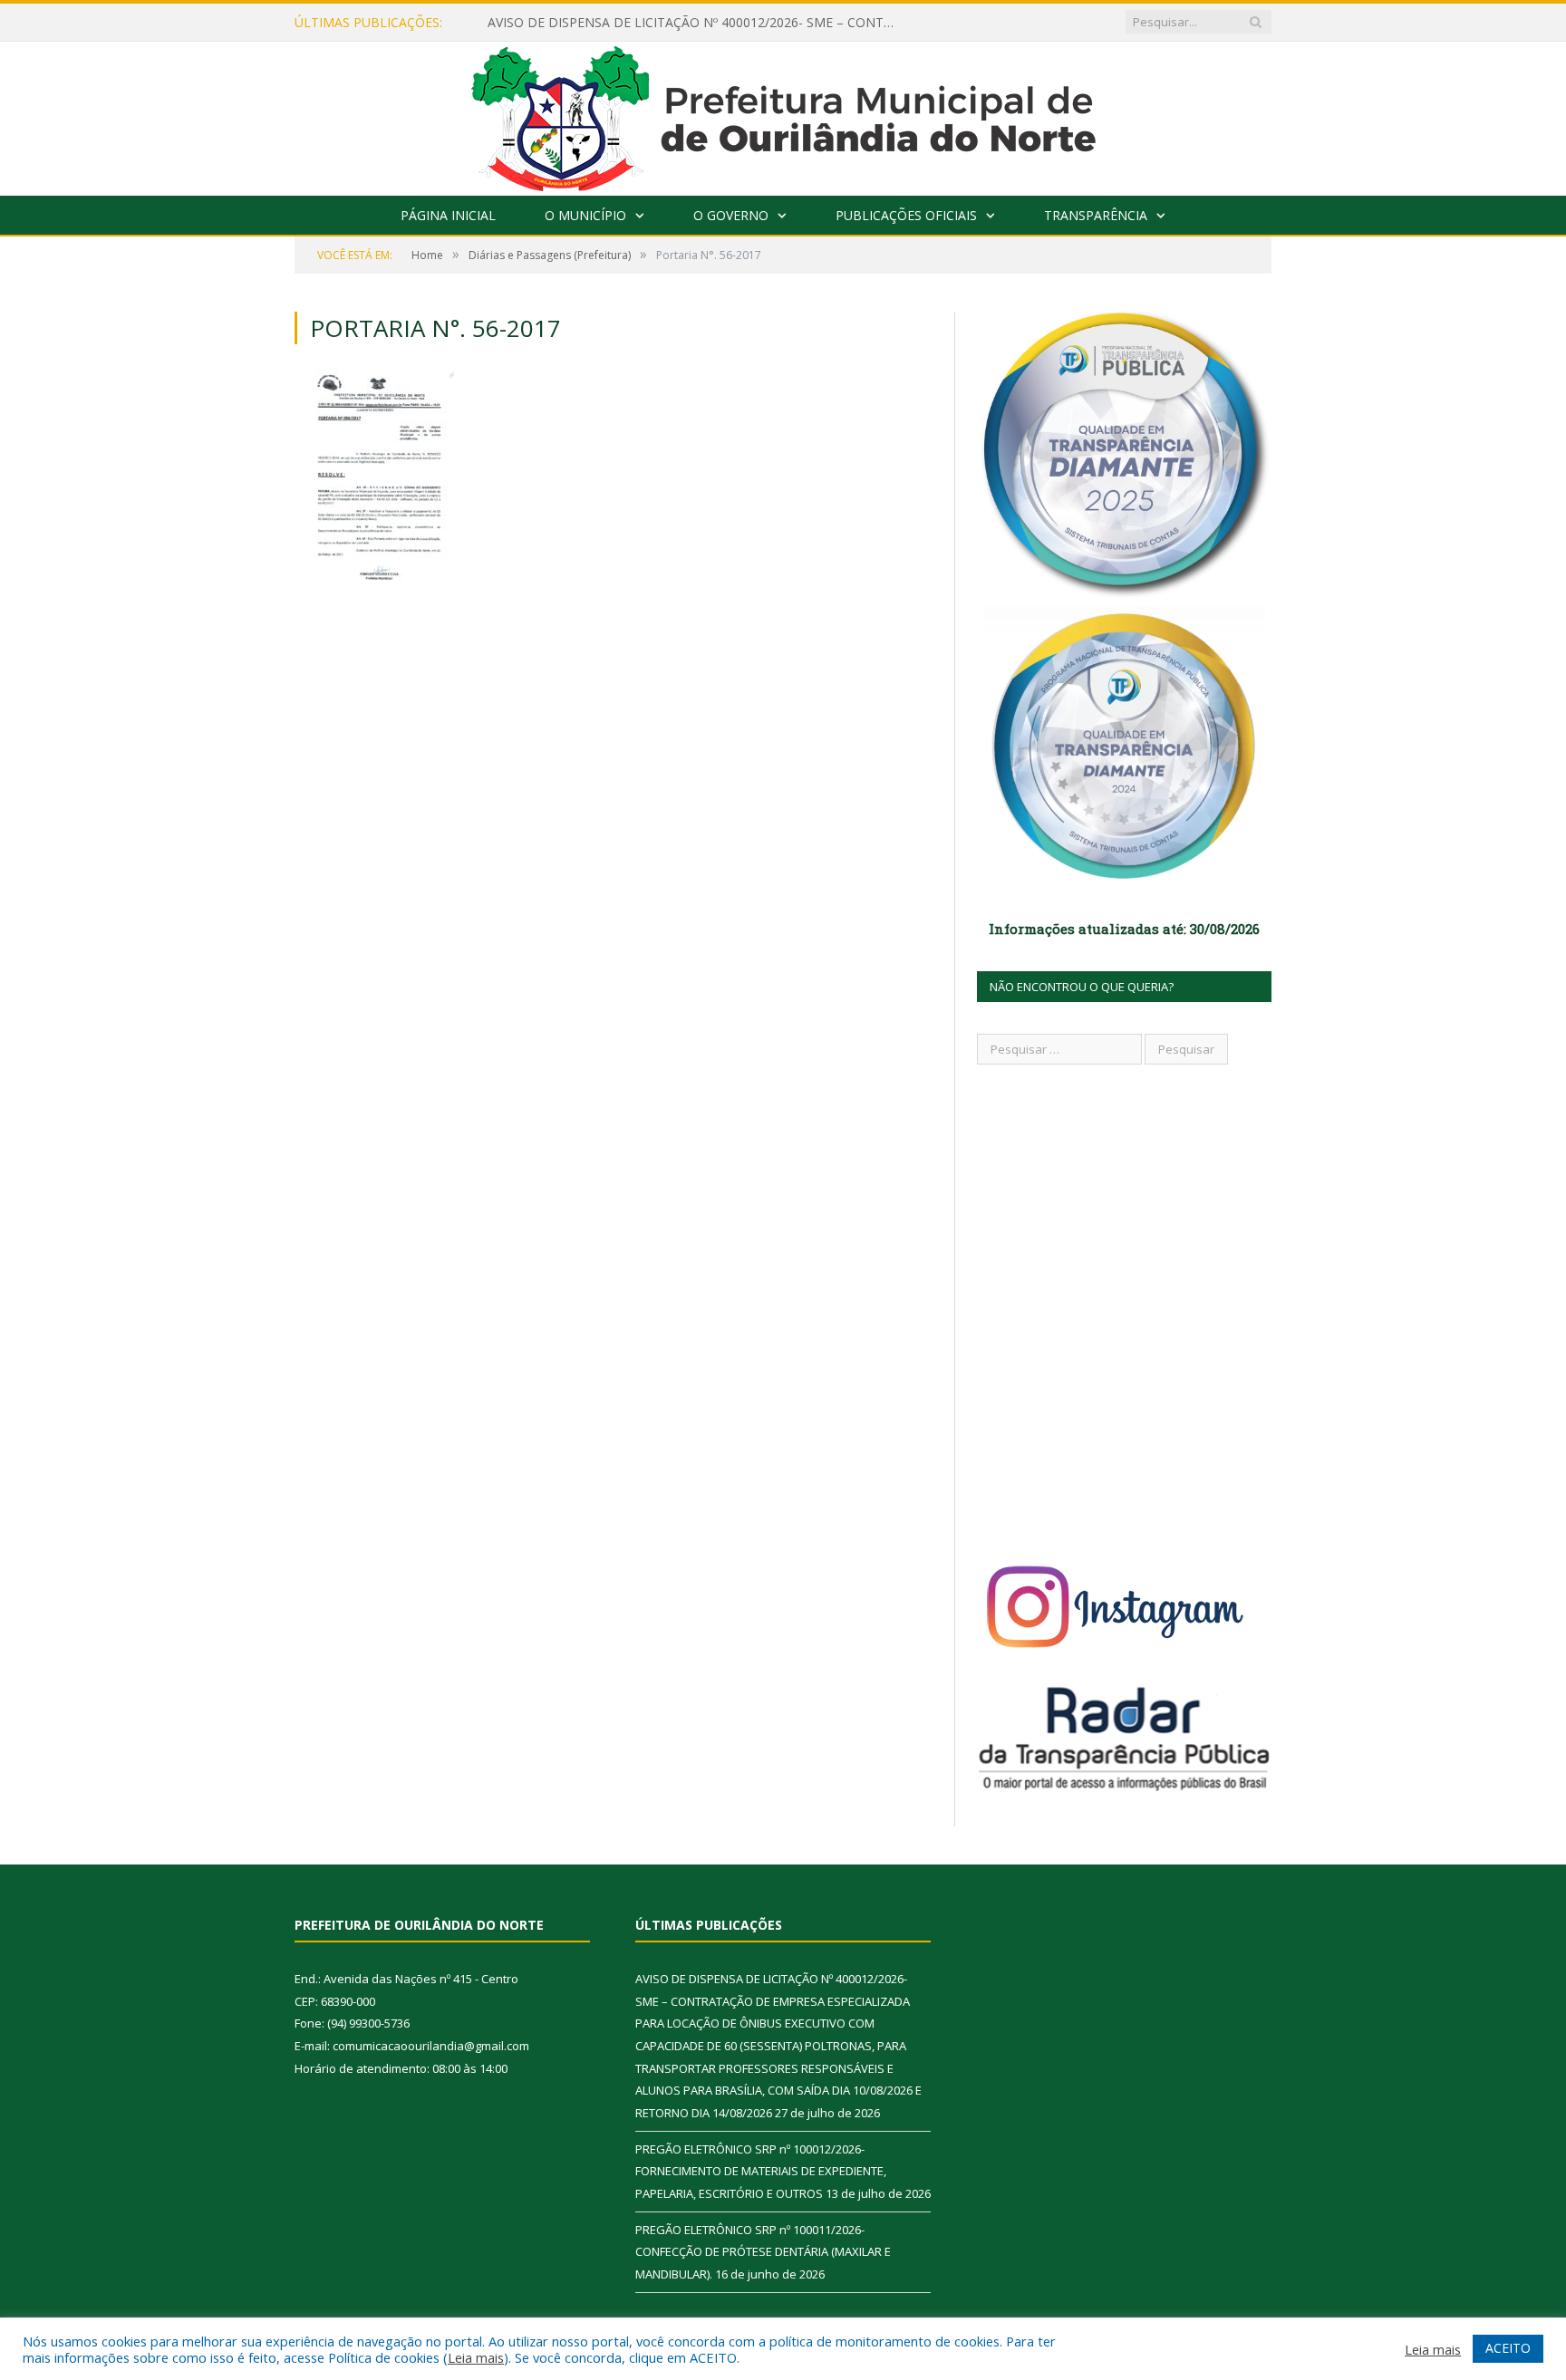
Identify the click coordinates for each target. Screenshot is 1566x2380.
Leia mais (476, 2357)
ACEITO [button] (1508, 2348)
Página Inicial (448, 215)
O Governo (731, 215)
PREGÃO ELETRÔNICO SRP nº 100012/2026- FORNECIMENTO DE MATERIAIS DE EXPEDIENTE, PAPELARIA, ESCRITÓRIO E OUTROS (761, 2171)
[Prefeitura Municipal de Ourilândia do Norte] (783, 115)
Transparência (1096, 215)
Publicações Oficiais (906, 215)
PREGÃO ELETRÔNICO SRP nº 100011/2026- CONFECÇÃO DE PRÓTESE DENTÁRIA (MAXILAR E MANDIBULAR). (763, 2252)
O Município (585, 215)
